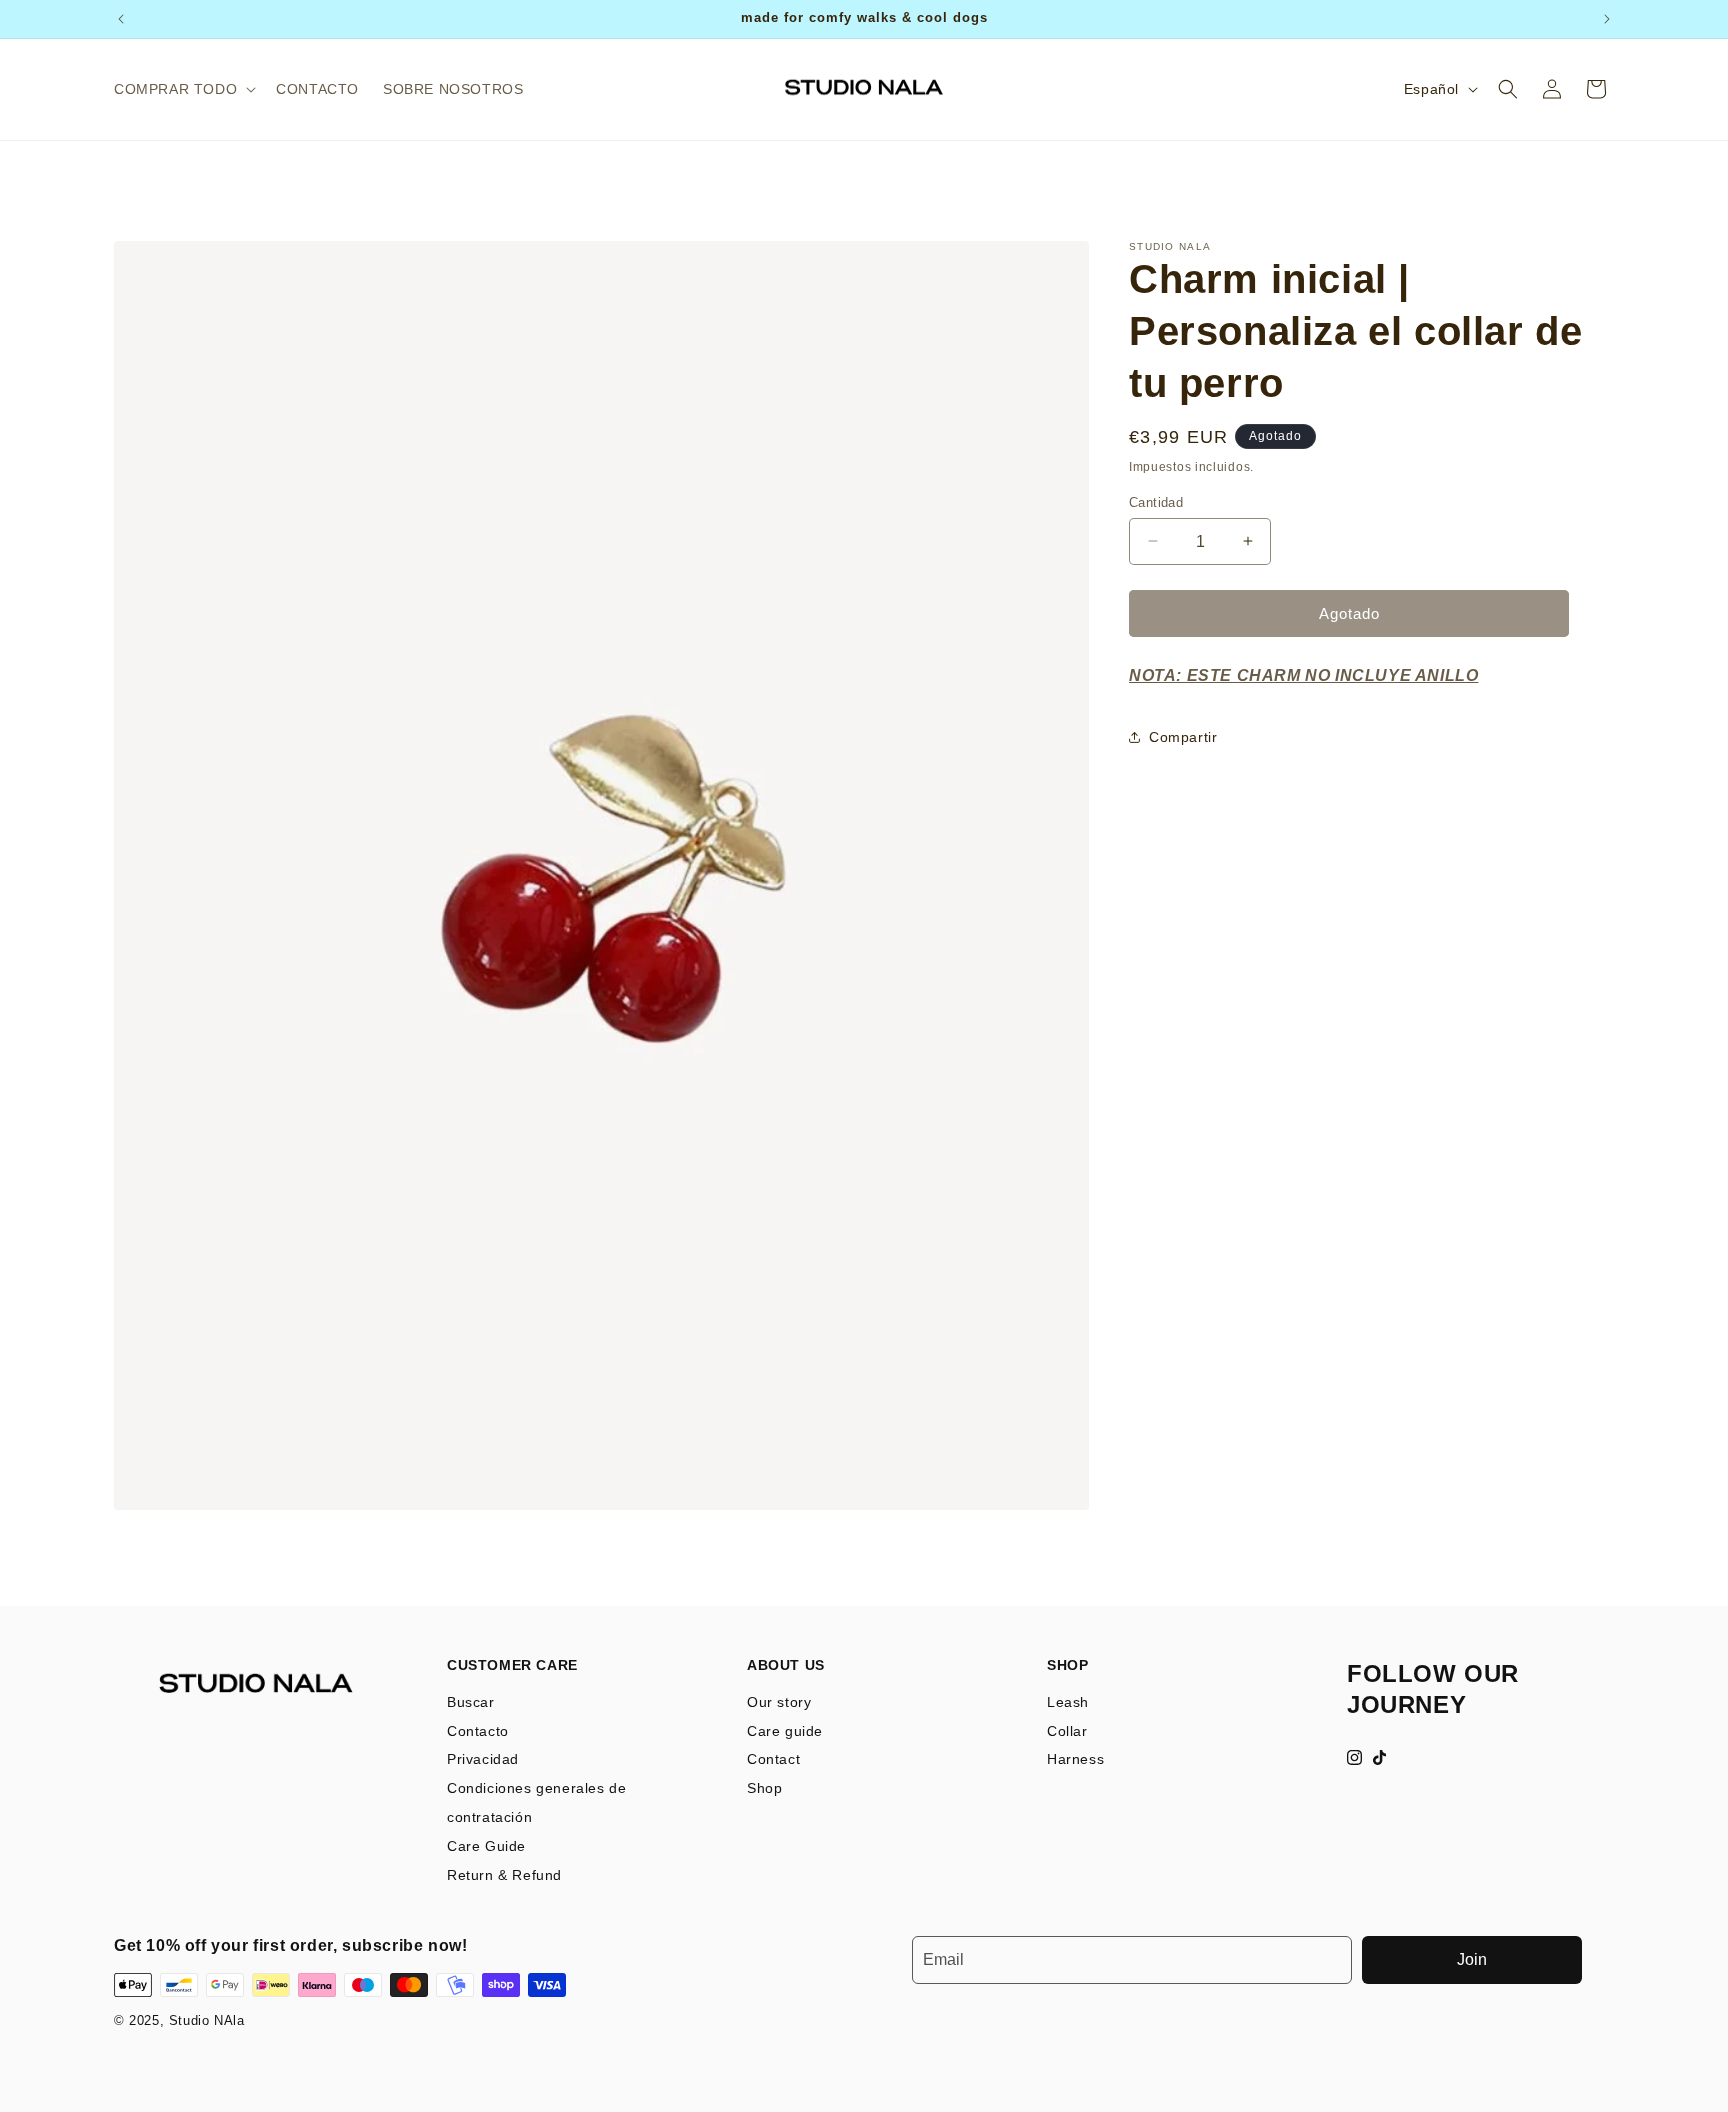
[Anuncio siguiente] (1607, 19)
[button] (183, 89)
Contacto (478, 1731)
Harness (1075, 1759)
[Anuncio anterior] (121, 19)
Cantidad (1156, 501)
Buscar (471, 1702)
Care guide (785, 1731)
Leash (1068, 1702)
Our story (779, 1702)
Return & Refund (504, 1875)
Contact (773, 1759)
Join (1472, 1959)
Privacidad (483, 1759)
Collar (1067, 1731)
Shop (764, 1788)
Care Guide (486, 1846)
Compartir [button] (1183, 737)
